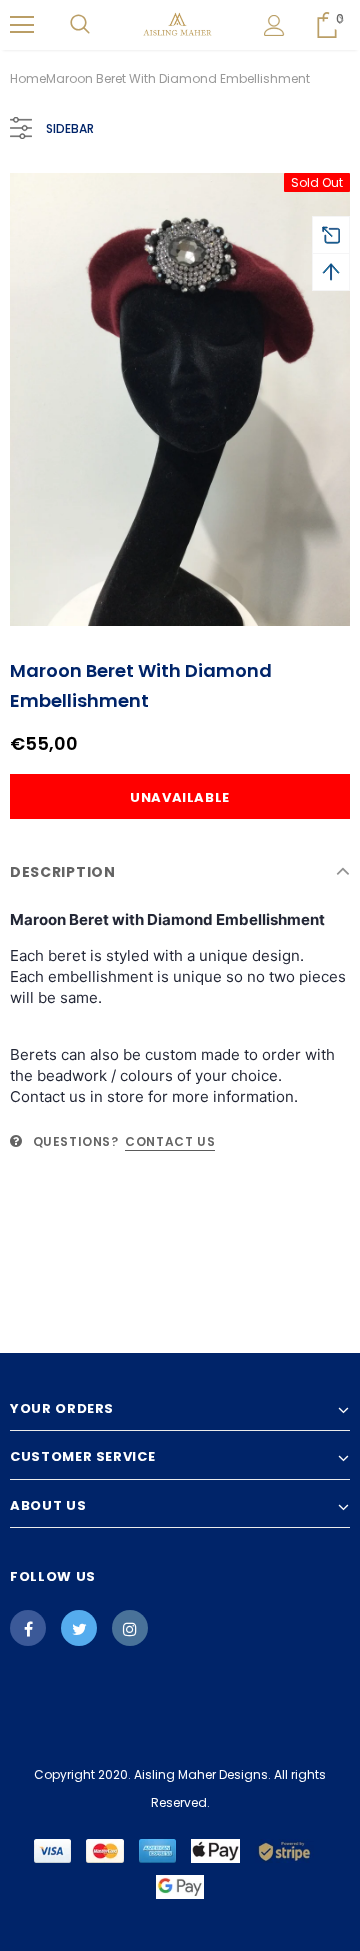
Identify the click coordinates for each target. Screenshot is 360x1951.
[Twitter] (79, 1628)
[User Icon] (274, 25)
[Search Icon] (80, 25)
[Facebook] (28, 1628)
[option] (180, 399)
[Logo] (177, 25)
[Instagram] (130, 1628)
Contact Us (170, 1141)
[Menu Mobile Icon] (22, 25)
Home (28, 78)
